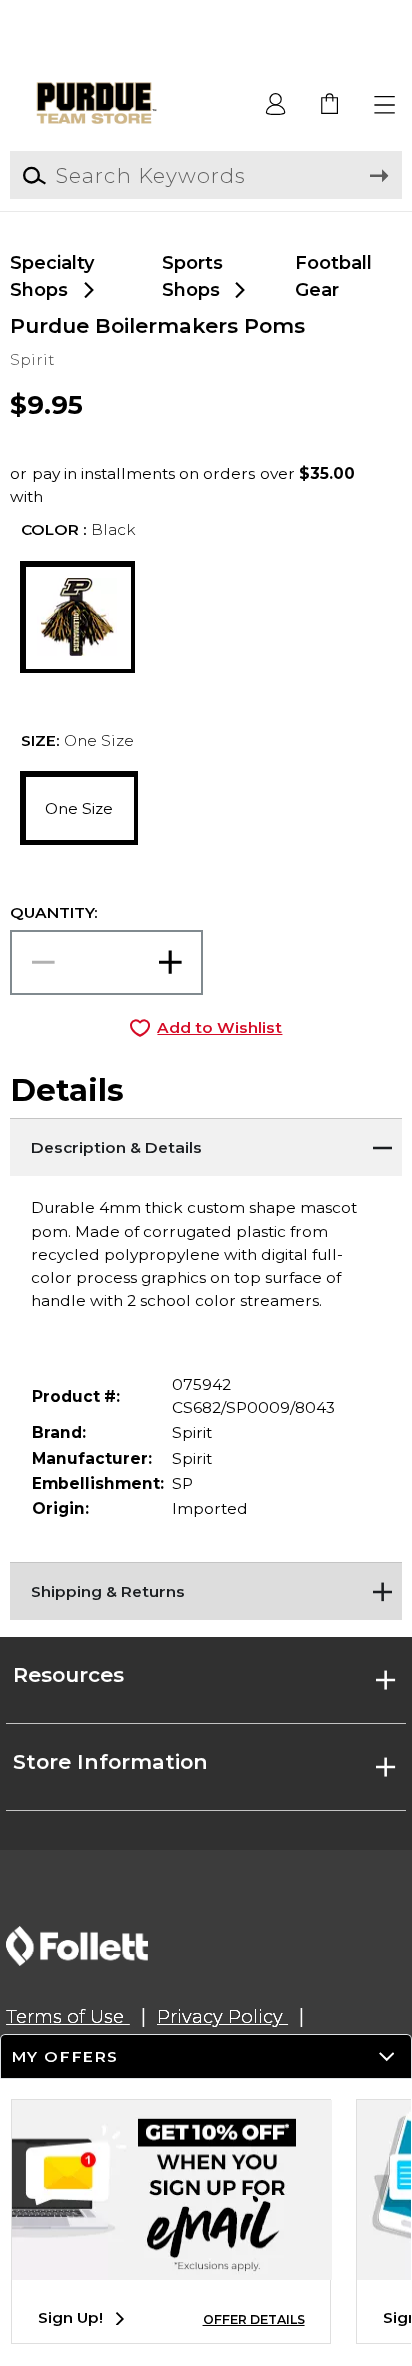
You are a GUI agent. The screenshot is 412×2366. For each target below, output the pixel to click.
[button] (385, 105)
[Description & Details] (205, 1143)
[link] (330, 105)
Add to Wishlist (219, 1027)
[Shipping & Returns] (205, 1587)
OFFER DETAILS (254, 2319)
